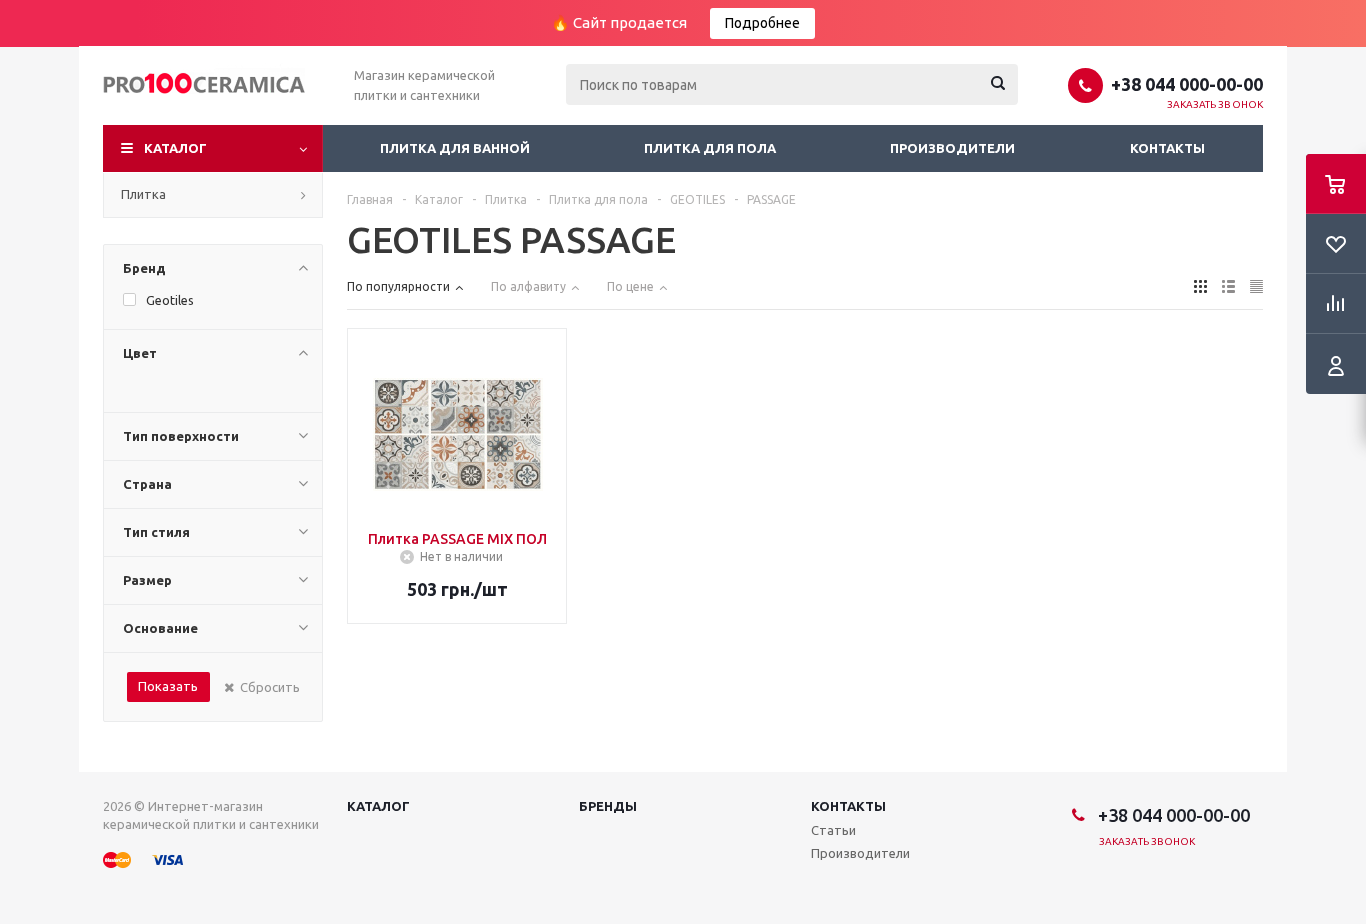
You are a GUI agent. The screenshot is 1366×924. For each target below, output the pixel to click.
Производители (952, 148)
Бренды (608, 806)
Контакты (1167, 148)
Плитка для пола (710, 148)
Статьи (833, 830)
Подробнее (762, 23)
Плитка (143, 194)
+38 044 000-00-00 (1187, 84)
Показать (168, 686)
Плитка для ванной (455, 148)
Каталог (175, 148)
